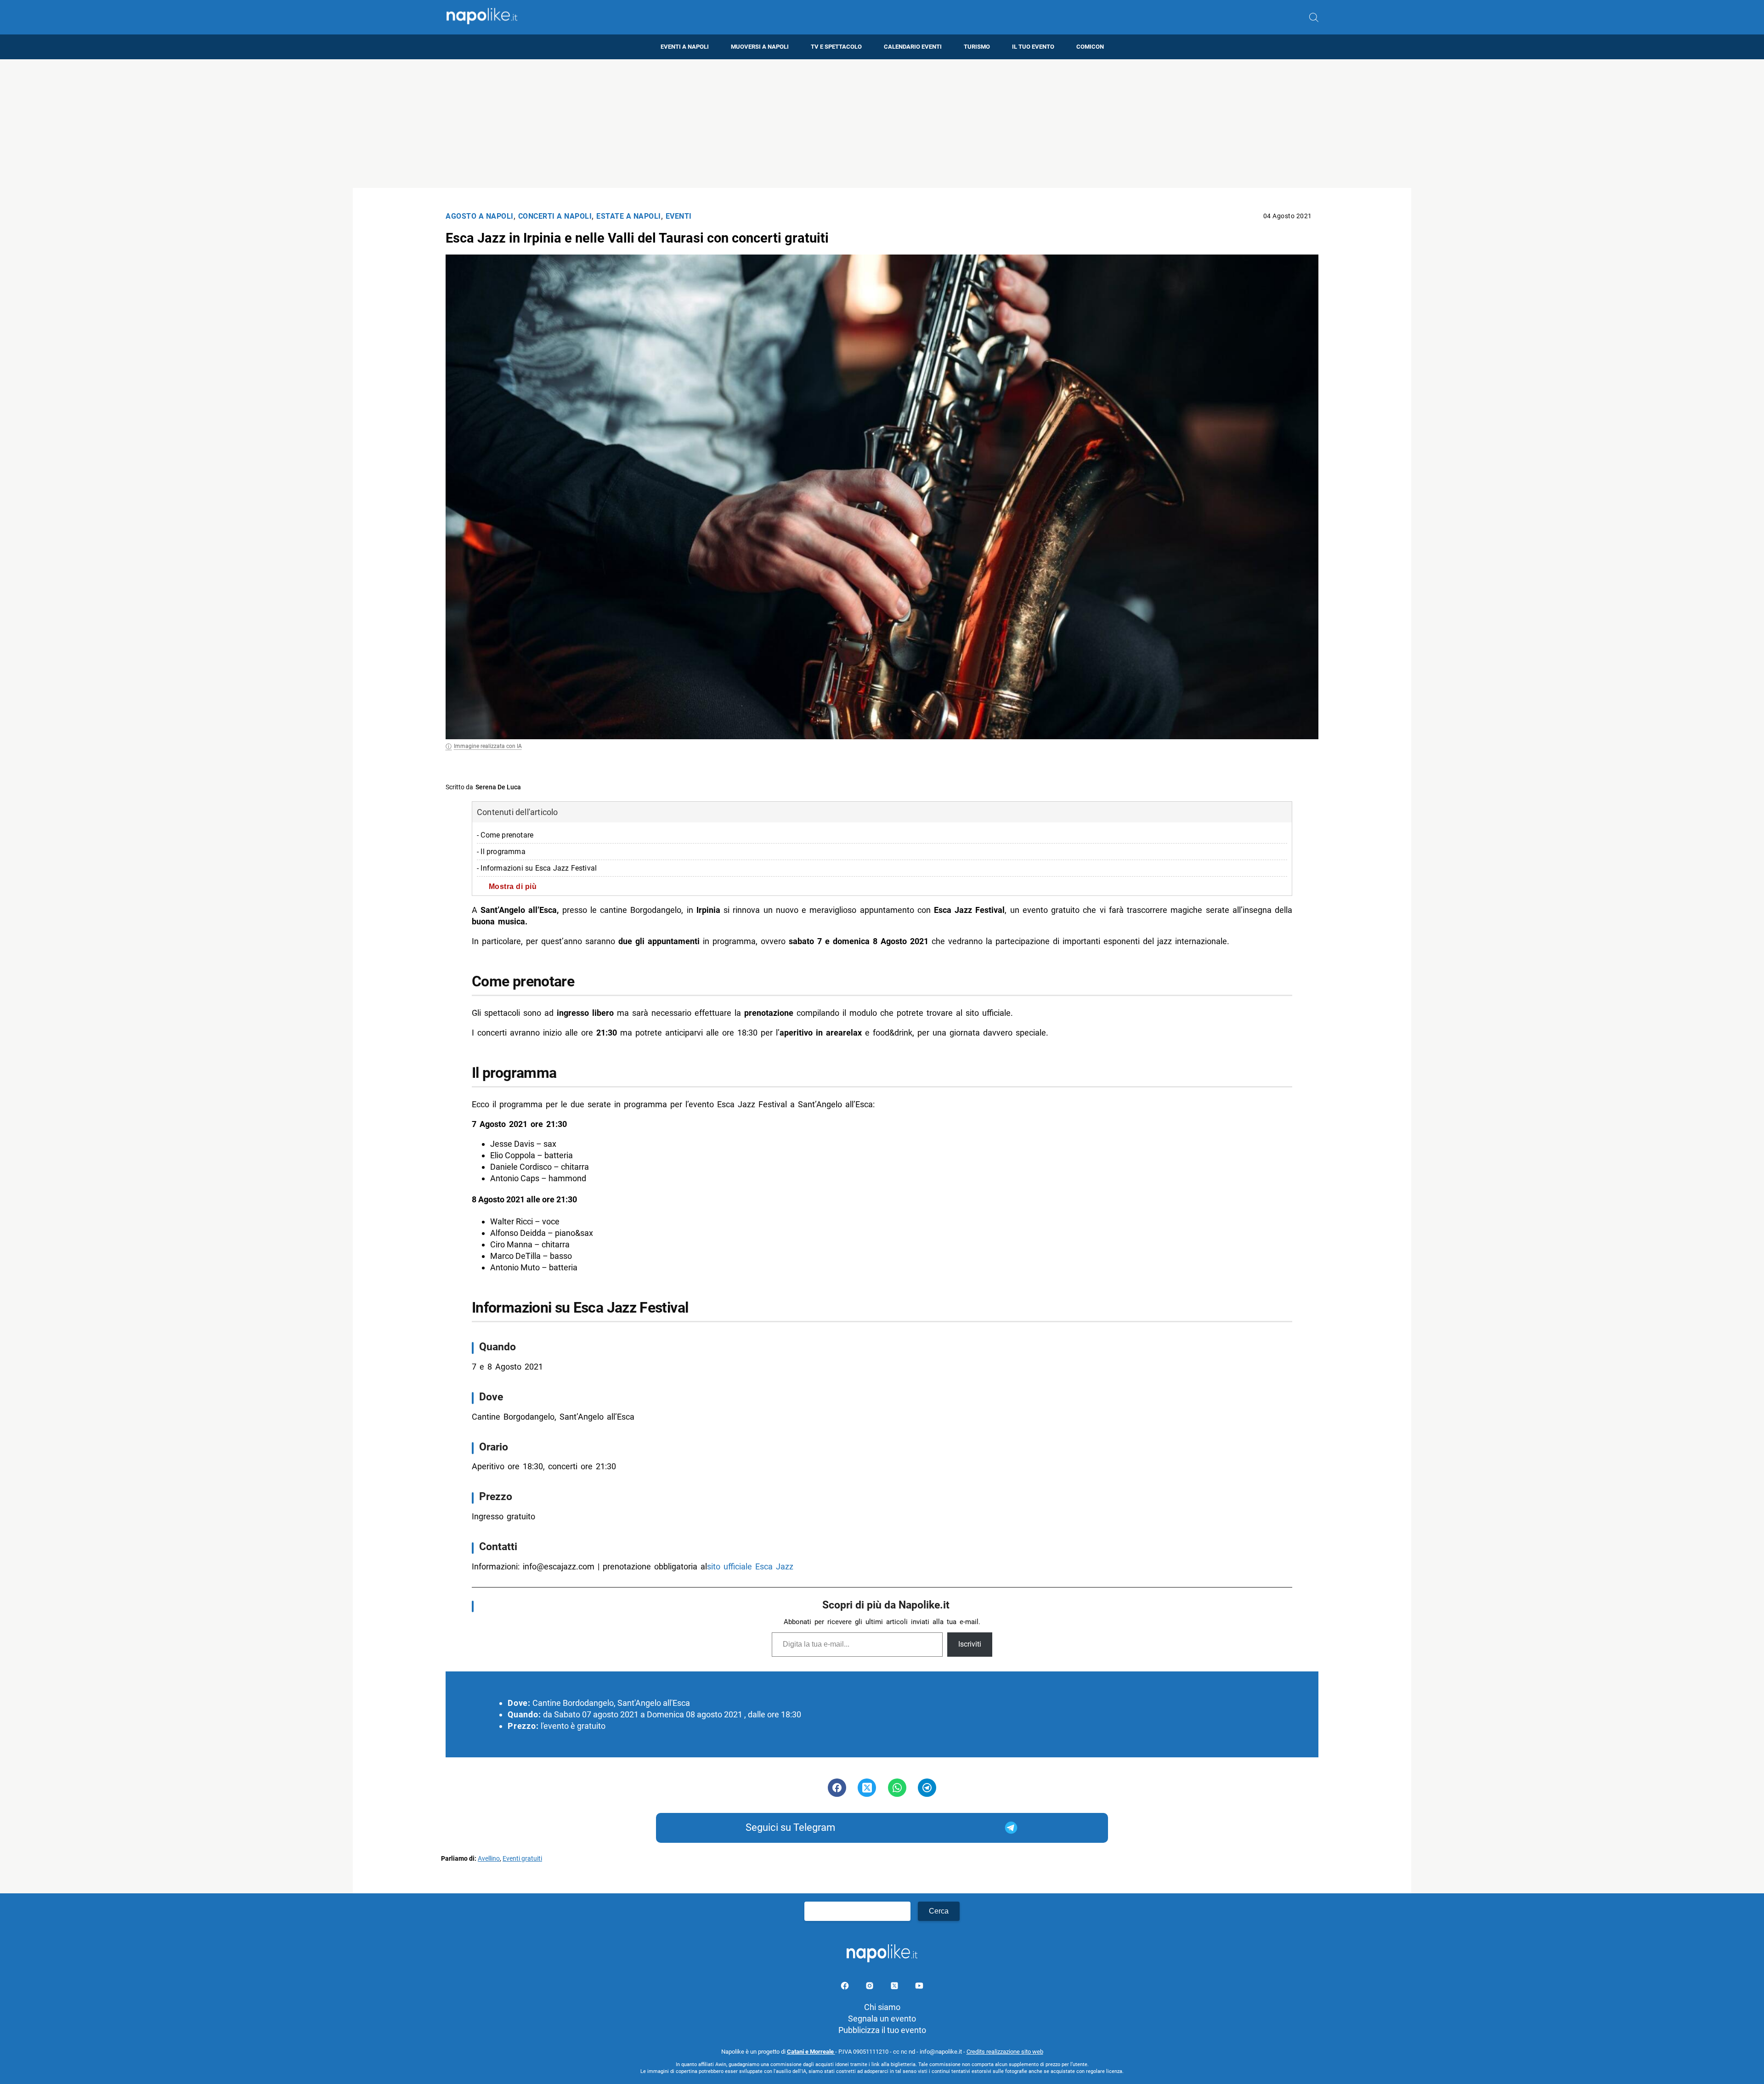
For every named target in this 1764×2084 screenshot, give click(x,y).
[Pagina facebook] (846, 1987)
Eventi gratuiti (522, 1859)
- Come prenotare (505, 835)
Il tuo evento (1033, 47)
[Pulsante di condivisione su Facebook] (837, 1788)
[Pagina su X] (895, 1987)
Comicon (1090, 47)
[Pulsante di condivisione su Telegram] (927, 1788)
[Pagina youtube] (919, 1987)
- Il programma (501, 852)
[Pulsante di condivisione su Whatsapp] (897, 1788)
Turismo (977, 47)
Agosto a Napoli (480, 216)
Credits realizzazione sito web (1005, 2052)
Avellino (489, 1859)
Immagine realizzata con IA (488, 746)
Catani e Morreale (811, 2052)
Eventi (679, 216)
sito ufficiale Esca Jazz (750, 1566)
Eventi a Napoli (685, 47)
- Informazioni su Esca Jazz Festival (537, 868)
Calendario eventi (913, 47)
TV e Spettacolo (836, 47)
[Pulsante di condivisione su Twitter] (867, 1788)
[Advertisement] (882, 124)
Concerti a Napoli (555, 216)
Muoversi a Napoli (760, 47)
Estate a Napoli (629, 216)
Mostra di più (513, 886)
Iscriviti (970, 1644)
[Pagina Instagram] (871, 1987)
